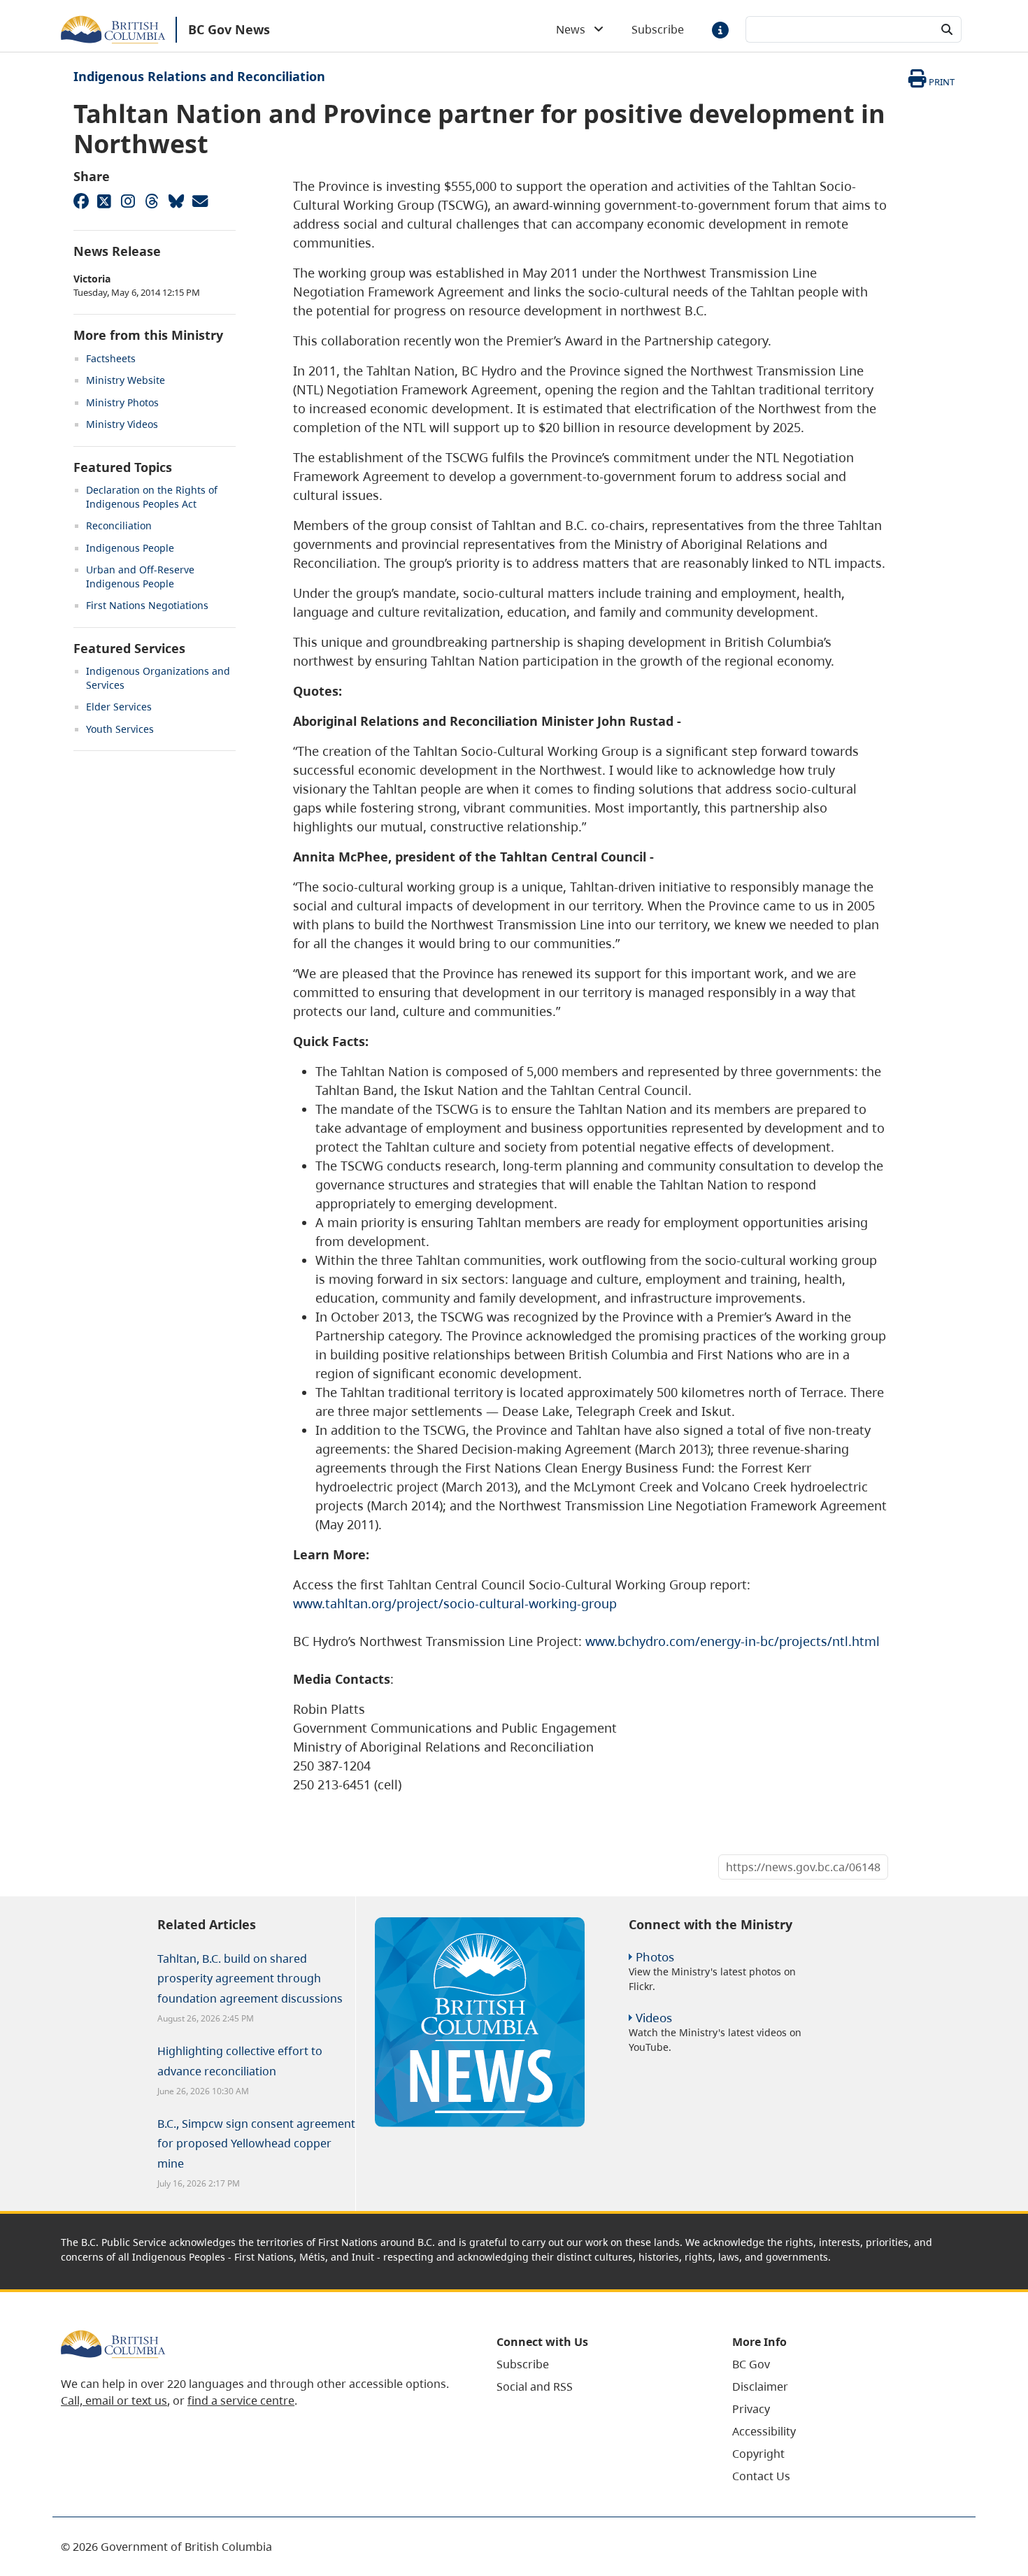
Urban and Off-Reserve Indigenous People (140, 577)
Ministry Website (126, 380)
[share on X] (104, 201)
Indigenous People (130, 548)
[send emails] (199, 201)
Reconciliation (119, 525)
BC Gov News (229, 29)
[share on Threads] (152, 201)
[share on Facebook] (80, 201)
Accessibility (764, 2431)
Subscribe (658, 29)
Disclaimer (760, 2387)
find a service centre (241, 2400)
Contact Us (761, 2476)
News (575, 29)
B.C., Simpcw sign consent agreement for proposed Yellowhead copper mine (256, 2144)
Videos (654, 2018)
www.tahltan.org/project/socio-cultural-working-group (455, 1603)
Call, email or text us (114, 2400)
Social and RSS (535, 2387)
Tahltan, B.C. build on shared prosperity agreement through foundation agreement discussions (250, 1979)
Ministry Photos (122, 402)
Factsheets (111, 358)
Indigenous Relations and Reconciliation (199, 76)
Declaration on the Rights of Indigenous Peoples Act (152, 497)
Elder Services (119, 707)
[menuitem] (597, 2364)
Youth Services (120, 729)
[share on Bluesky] (176, 201)
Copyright (758, 2454)
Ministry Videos (122, 424)
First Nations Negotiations (147, 605)
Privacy (751, 2409)
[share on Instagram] (128, 201)
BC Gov (751, 2364)
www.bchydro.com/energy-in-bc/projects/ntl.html (733, 1641)
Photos (655, 1957)
